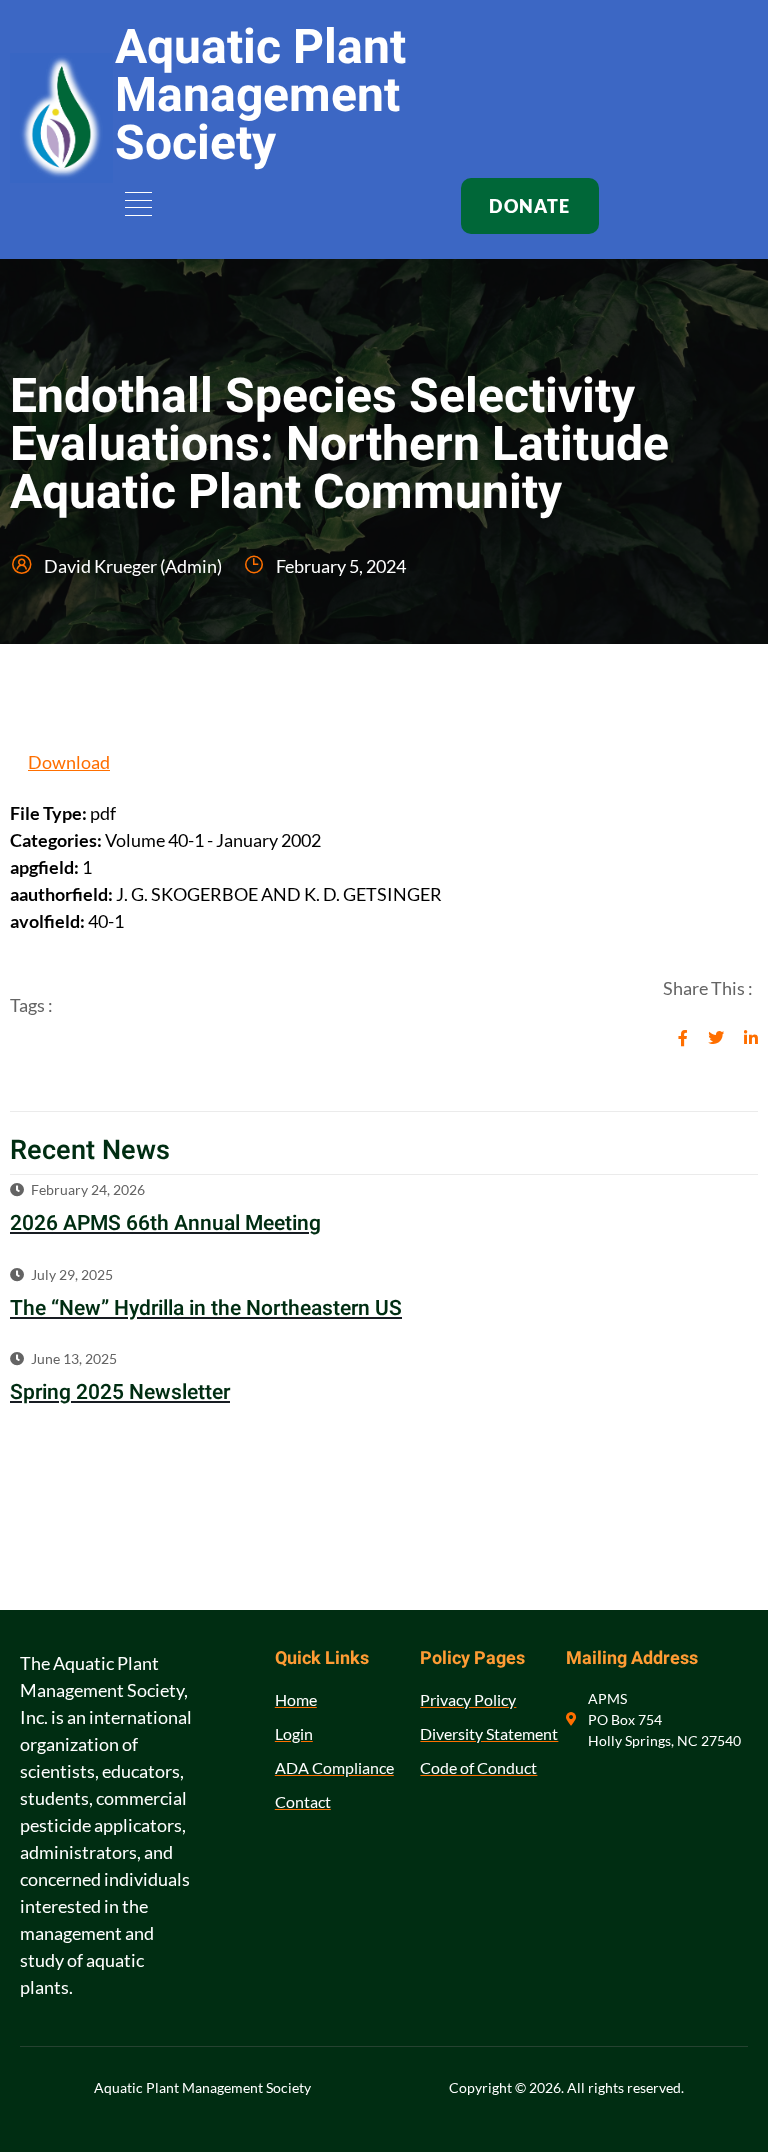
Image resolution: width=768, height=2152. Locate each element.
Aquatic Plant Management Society (260, 96)
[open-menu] (135, 206)
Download (69, 762)
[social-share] (683, 1035)
